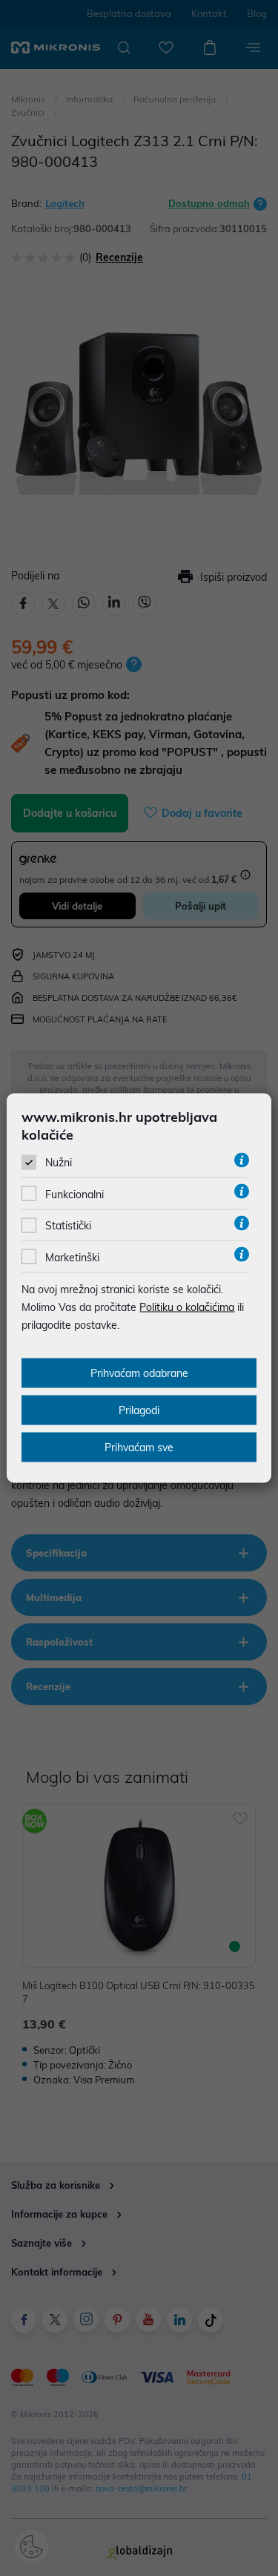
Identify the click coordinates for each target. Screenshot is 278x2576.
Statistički (68, 1226)
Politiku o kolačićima (187, 1307)
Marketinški (72, 1257)
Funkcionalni (75, 1195)
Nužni (59, 1163)
